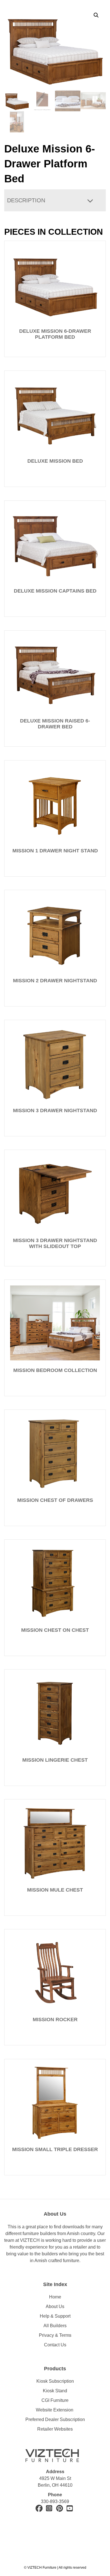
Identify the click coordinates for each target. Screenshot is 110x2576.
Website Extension (55, 2410)
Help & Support (55, 2316)
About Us (55, 2306)
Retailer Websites (55, 2429)
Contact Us (55, 2345)
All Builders (55, 2326)
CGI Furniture (55, 2400)
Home (55, 2297)
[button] (96, 15)
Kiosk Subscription (55, 2381)
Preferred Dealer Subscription (55, 2419)
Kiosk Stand (55, 2391)
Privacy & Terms (55, 2335)
